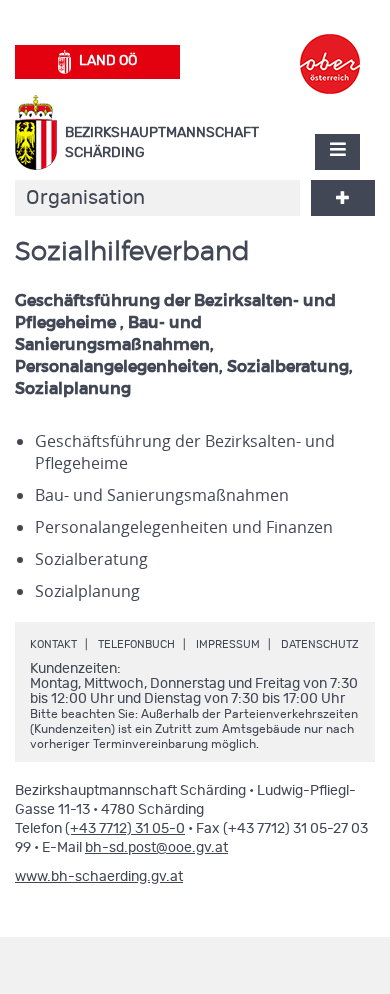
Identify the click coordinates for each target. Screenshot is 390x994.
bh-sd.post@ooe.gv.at (156, 848)
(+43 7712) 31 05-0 (125, 829)
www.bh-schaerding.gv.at (99, 877)
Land (108, 61)
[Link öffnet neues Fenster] (330, 46)
